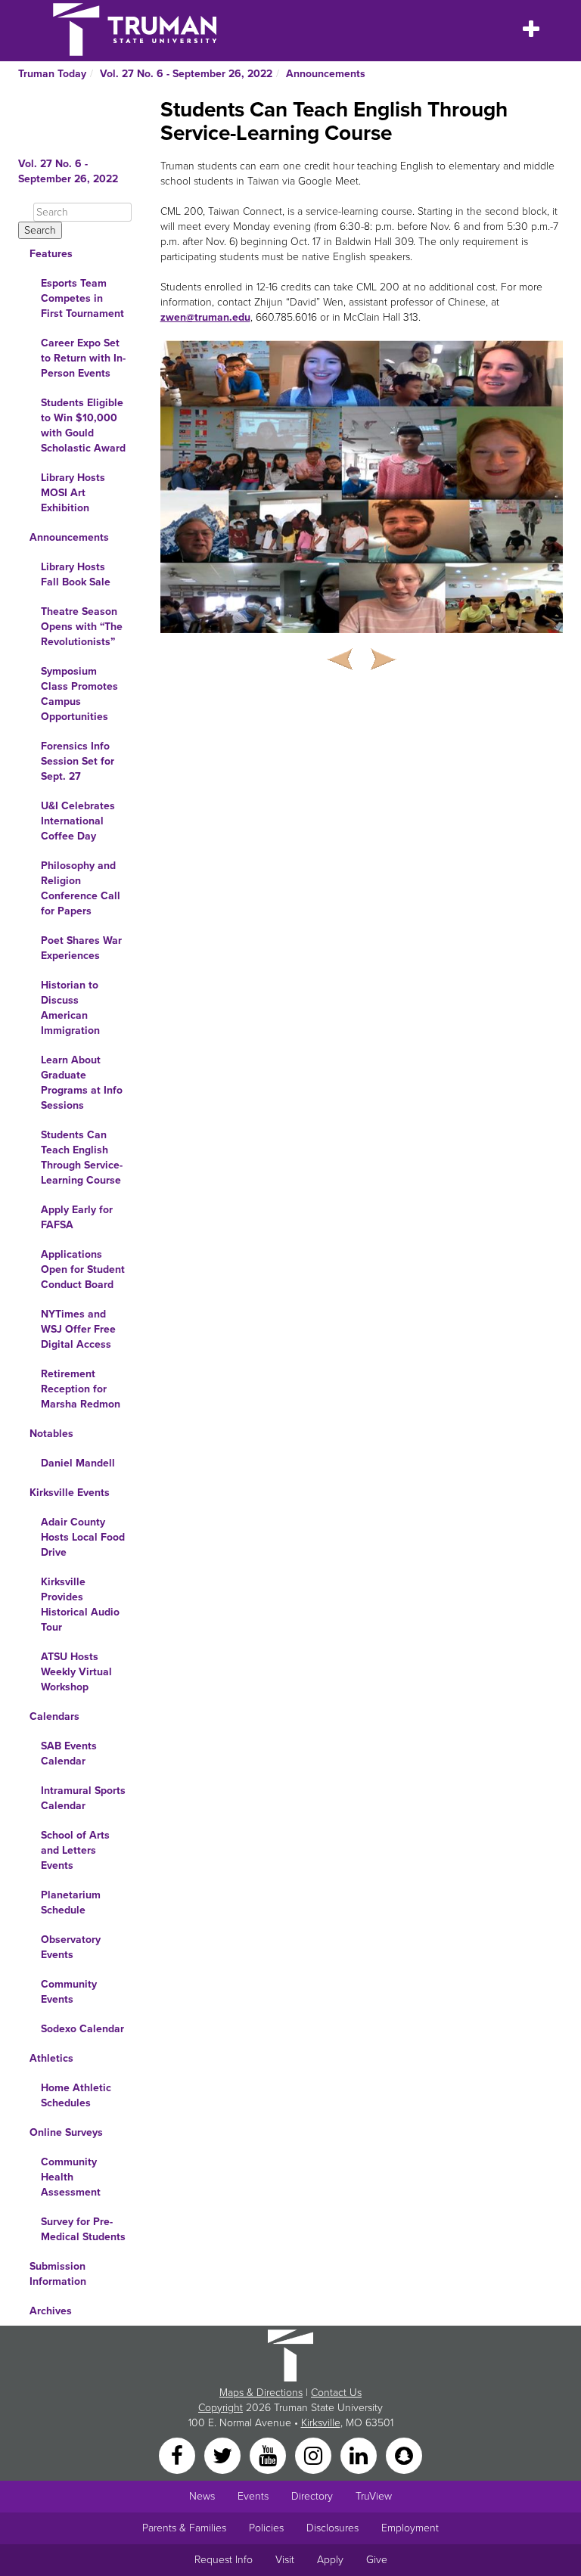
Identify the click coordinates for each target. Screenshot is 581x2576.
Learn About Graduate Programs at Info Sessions (82, 1083)
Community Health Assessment (71, 2177)
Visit (285, 2560)
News (202, 2496)
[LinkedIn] (360, 2455)
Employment (410, 2528)
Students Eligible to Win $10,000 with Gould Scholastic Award (83, 425)
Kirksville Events (70, 1493)
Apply (330, 2560)
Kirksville (321, 2423)
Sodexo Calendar (82, 2029)
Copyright (221, 2408)
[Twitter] (224, 2455)
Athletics (51, 2058)
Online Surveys (66, 2132)
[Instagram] (315, 2455)
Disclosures (332, 2528)
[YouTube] (269, 2455)
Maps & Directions (261, 2393)
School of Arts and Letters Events (75, 1850)
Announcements (326, 74)
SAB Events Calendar (69, 1754)
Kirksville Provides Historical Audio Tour (80, 1605)
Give (377, 2560)
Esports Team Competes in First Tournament (82, 298)
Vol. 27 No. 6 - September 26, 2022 (186, 74)
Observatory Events (71, 1947)
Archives (51, 2311)
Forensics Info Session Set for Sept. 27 (78, 761)
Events (253, 2496)
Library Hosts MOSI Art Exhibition (73, 493)
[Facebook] (179, 2455)
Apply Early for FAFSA (77, 1217)
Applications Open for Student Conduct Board (83, 1269)
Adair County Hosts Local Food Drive (83, 1537)
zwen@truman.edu (205, 317)
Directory (312, 2496)
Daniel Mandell (78, 1463)
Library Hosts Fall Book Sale (76, 574)
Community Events (69, 1992)
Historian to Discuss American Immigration (70, 1008)
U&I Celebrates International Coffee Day (78, 821)
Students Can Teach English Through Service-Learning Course (82, 1158)
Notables (51, 1434)
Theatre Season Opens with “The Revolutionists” (82, 627)
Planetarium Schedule (71, 1903)
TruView (374, 2496)
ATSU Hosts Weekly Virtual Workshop (76, 1672)
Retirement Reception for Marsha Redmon (81, 1389)
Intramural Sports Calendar (83, 1798)
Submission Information (58, 2274)
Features (51, 254)
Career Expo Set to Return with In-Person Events (83, 358)
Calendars (54, 1716)
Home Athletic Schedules (76, 2095)
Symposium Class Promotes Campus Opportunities (79, 694)
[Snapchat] (404, 2455)
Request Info (224, 2560)
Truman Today (52, 74)
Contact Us (336, 2393)
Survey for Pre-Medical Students (83, 2229)
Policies (266, 2528)
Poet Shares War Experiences (81, 948)
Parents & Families (184, 2528)
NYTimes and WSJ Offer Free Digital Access (78, 1329)
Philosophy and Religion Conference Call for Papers (81, 888)
